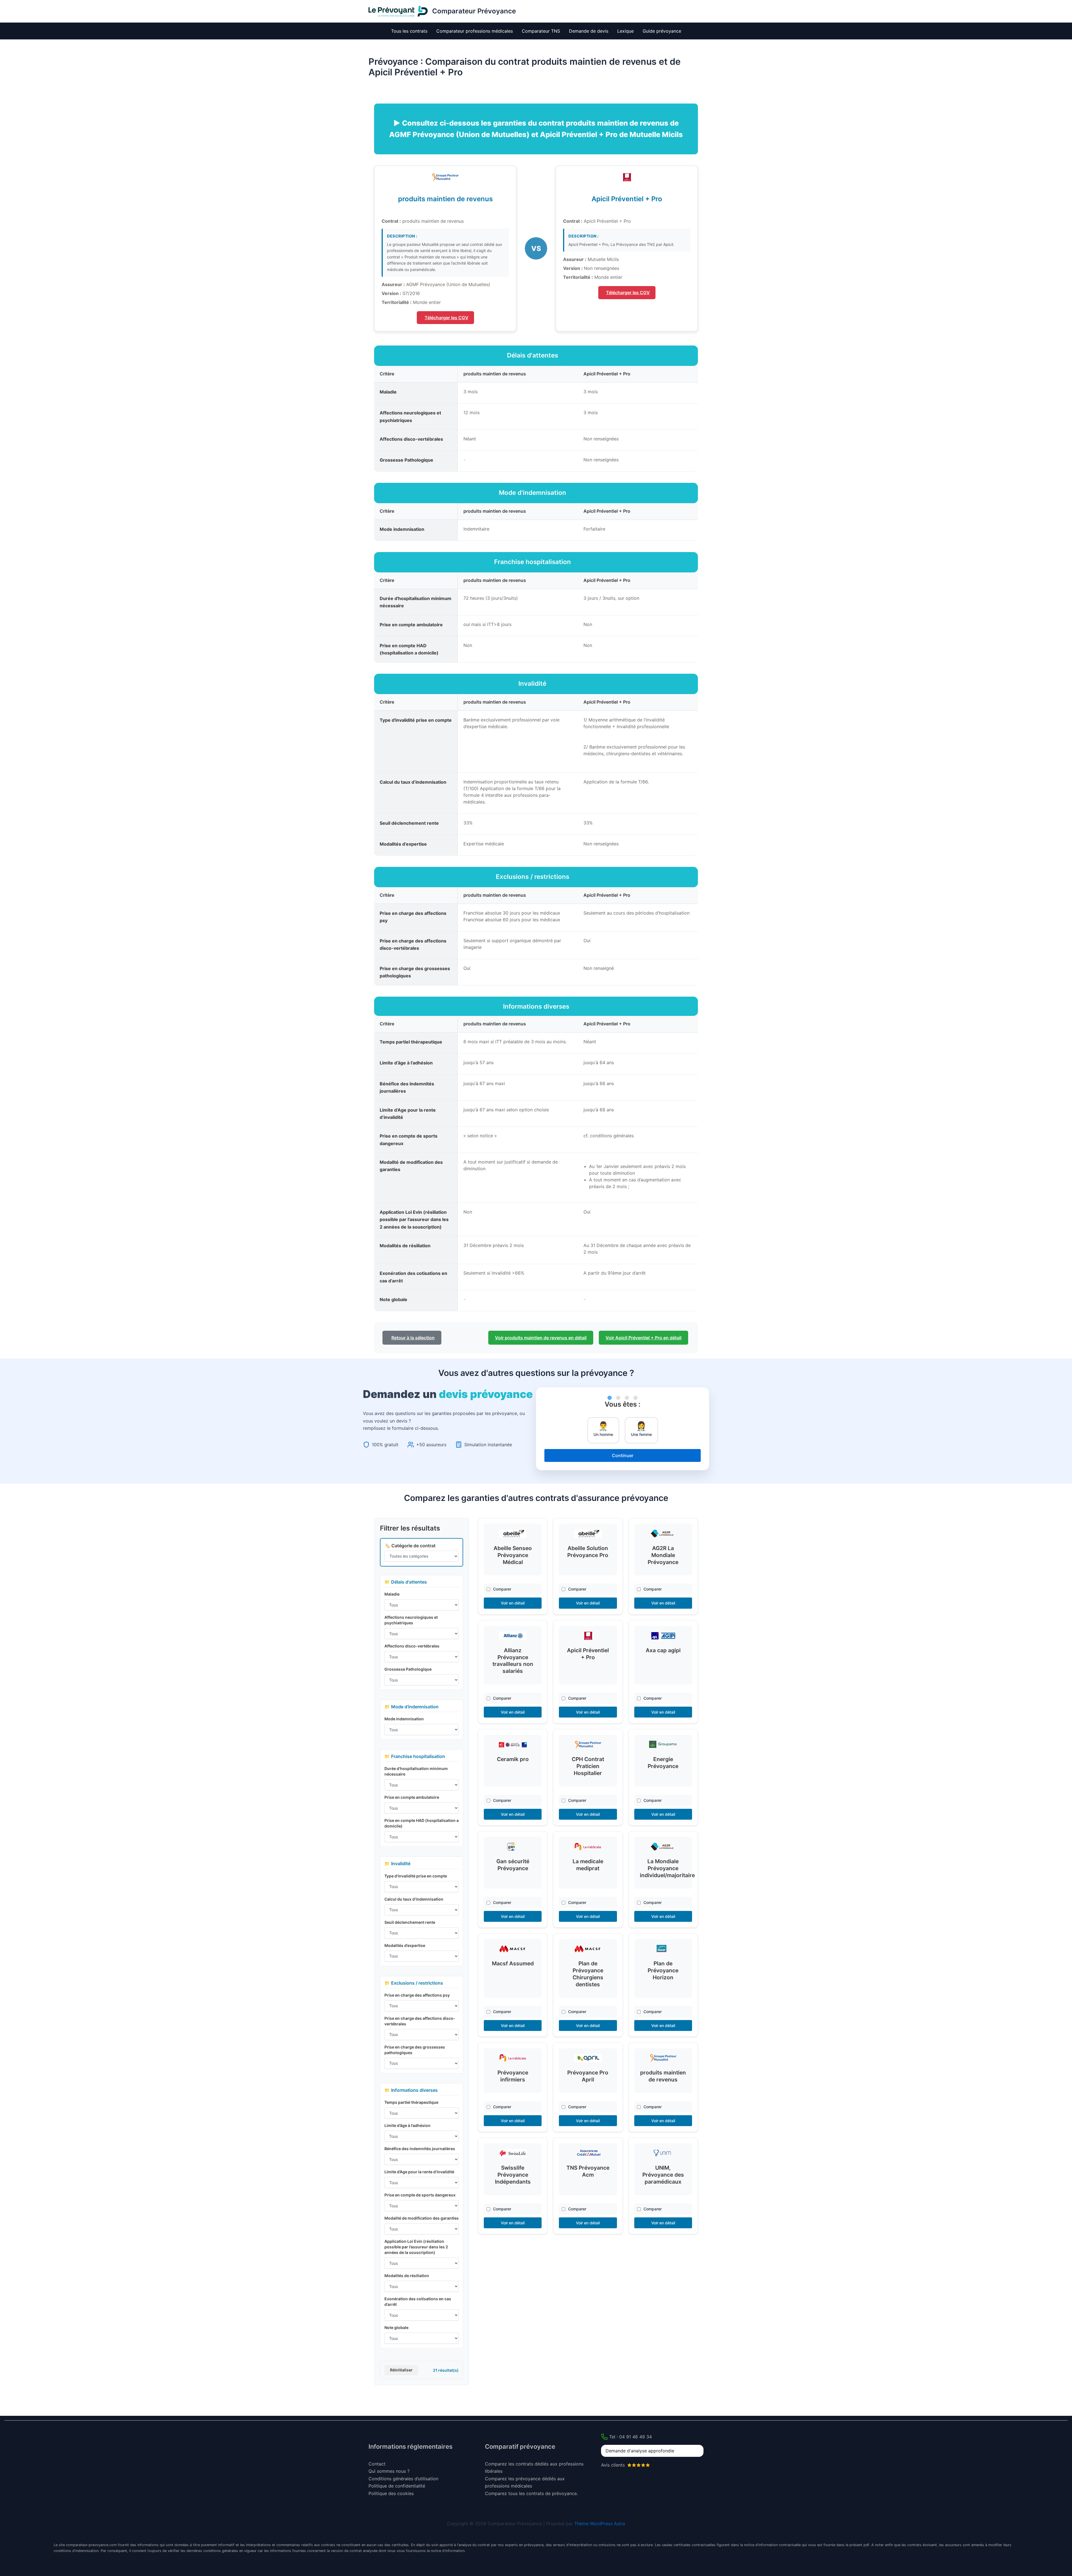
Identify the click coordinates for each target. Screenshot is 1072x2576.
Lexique (625, 31)
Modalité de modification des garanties (422, 2218)
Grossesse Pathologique (408, 1669)
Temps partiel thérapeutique (411, 2102)
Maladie (392, 1594)
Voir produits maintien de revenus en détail (541, 1338)
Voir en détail (513, 1603)
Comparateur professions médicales (475, 31)
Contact (377, 2464)
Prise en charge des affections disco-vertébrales (420, 2021)
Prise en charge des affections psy (417, 1995)
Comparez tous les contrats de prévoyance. (531, 2493)
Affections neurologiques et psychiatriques (411, 1620)
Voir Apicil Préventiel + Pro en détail (643, 1338)
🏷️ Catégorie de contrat (410, 1546)
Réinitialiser (401, 2370)
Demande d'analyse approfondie (640, 2451)
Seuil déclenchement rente (410, 1922)
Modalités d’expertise (405, 1945)
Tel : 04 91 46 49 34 (630, 2437)
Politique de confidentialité (397, 2486)
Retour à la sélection (413, 1338)
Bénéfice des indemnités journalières (420, 2149)
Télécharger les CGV (447, 318)
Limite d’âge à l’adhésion (407, 2125)
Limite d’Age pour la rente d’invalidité (419, 2172)
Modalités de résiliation (407, 2276)
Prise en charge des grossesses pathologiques (415, 2050)
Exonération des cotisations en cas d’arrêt (418, 2302)
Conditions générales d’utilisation (403, 2479)
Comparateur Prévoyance (474, 11)
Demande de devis (589, 31)
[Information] (563, 358)
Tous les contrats (409, 31)
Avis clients (614, 2465)
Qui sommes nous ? (389, 2471)
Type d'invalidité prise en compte (416, 1876)
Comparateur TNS (541, 31)
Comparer (502, 1589)
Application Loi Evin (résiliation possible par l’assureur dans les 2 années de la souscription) (416, 2247)
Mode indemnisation (404, 1719)
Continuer (623, 1455)
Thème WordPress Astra (600, 2524)
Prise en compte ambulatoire (412, 1797)
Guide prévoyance (662, 31)
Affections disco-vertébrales (412, 1646)
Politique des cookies (391, 2493)
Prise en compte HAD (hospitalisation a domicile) (422, 1823)
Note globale (396, 2327)
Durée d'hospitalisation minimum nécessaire (416, 1771)
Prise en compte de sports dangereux (420, 2195)
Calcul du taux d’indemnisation (414, 1899)
